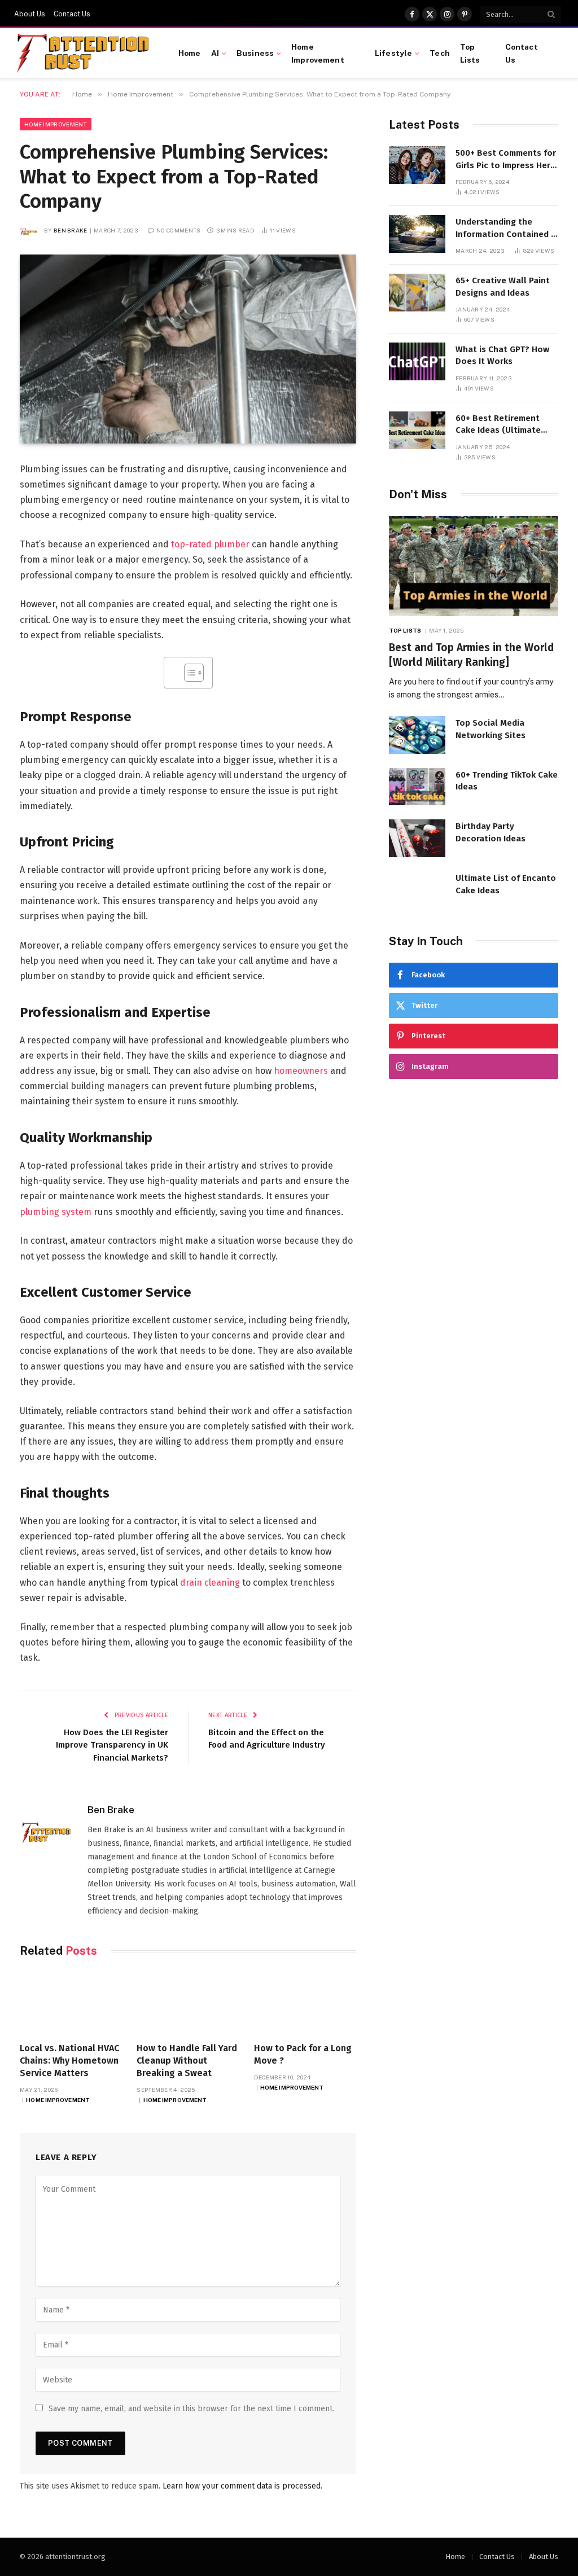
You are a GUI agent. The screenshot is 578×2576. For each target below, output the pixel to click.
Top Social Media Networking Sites (491, 729)
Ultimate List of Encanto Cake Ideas (506, 884)
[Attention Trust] (85, 54)
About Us (30, 14)
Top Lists (470, 53)
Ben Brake (71, 230)
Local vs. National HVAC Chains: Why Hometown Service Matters (69, 2061)
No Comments (178, 230)
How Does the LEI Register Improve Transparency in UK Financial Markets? (112, 1745)
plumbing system (56, 1212)
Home (190, 53)
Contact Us (72, 14)
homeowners (301, 1071)
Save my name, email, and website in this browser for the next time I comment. (191, 2409)
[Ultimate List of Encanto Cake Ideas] (417, 890)
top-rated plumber (210, 544)
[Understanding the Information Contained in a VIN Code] (417, 234)
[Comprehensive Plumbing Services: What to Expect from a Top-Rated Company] (188, 349)
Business (255, 53)
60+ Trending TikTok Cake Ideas (507, 781)
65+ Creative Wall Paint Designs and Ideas (503, 286)
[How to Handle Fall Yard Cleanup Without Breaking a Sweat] (188, 2003)
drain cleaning (210, 1583)
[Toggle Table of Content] (188, 673)
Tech (440, 53)
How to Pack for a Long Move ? (303, 2054)
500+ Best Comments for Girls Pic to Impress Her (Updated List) (506, 160)
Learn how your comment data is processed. (242, 2486)
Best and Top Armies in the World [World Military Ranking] (471, 655)
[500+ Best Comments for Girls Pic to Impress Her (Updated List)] (417, 165)
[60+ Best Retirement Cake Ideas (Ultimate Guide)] (417, 430)
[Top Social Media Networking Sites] (417, 735)
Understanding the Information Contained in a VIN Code (507, 229)
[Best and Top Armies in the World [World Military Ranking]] (474, 566)
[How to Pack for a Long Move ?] (305, 2003)
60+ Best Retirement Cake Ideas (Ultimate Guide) (498, 425)
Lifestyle (393, 53)
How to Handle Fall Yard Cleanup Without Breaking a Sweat (187, 2061)
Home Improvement (318, 53)
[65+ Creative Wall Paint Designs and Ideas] (417, 293)
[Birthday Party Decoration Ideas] (417, 838)
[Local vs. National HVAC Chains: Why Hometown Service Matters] (71, 2003)
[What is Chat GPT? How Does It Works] (417, 361)
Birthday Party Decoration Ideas (491, 832)
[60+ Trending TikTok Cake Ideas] (417, 787)
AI (215, 53)
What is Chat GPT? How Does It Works (502, 355)
